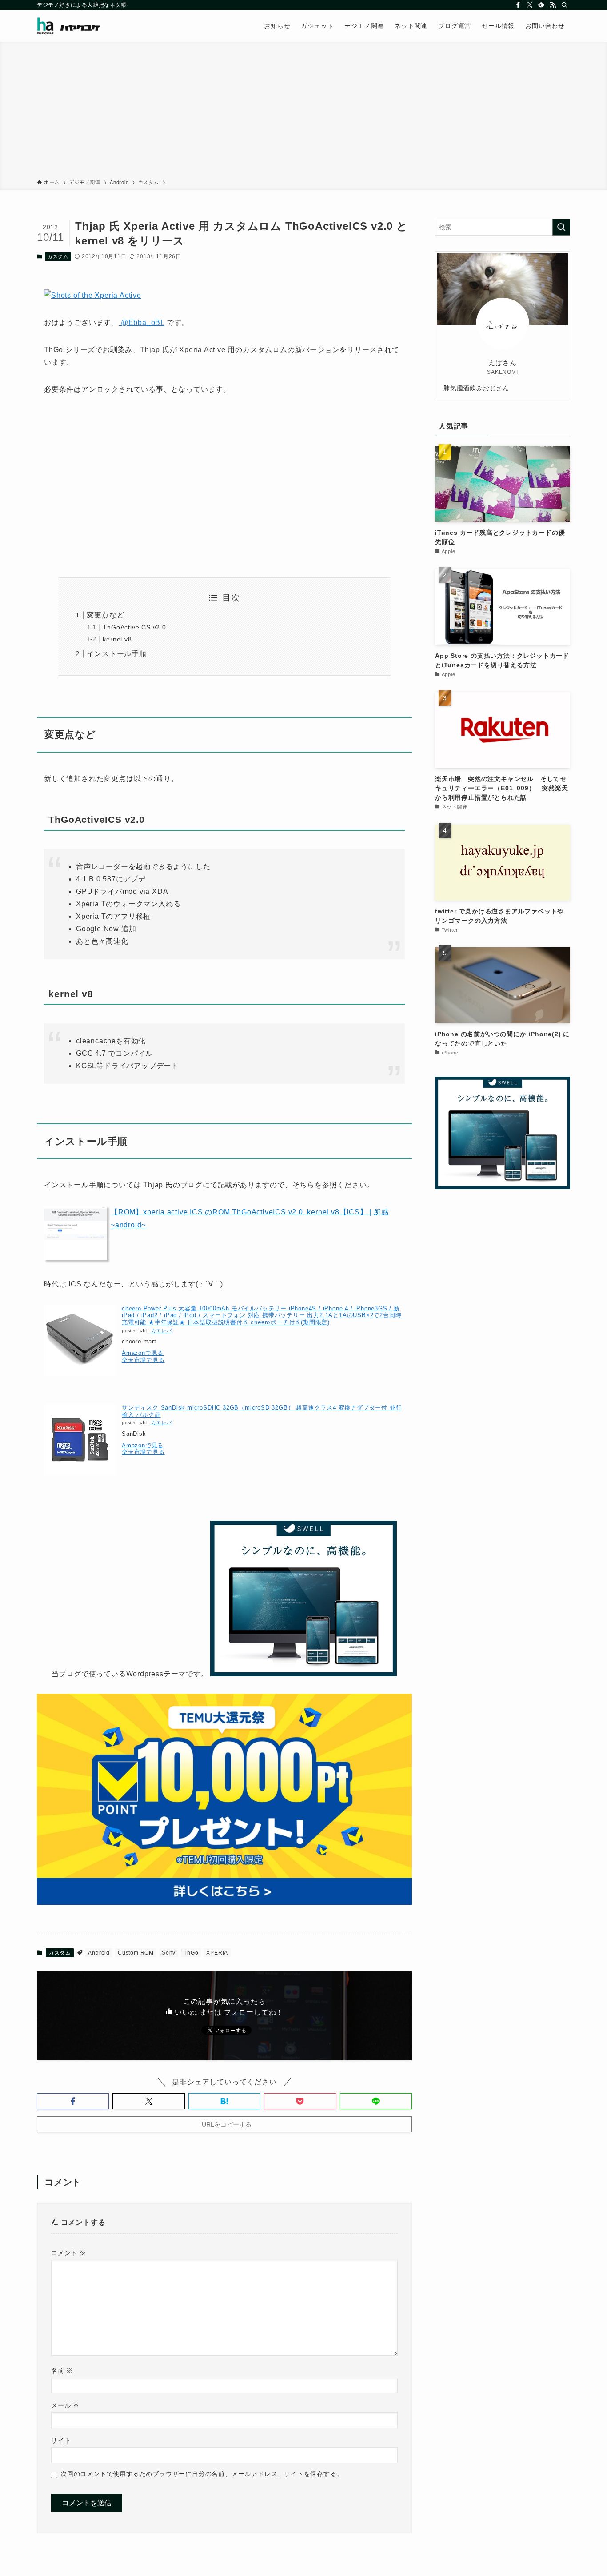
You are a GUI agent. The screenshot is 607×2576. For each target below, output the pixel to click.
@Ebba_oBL (142, 323)
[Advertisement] (303, 112)
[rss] (553, 5)
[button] (73, 2101)
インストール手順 (116, 654)
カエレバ (162, 1331)
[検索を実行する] (561, 227)
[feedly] (541, 5)
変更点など (105, 615)
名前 (62, 2371)
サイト (61, 2440)
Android (99, 1953)
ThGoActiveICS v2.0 (134, 627)
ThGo (191, 1953)
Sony (169, 1953)
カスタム (58, 256)
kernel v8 (117, 639)
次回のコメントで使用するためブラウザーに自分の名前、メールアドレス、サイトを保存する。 (202, 2474)
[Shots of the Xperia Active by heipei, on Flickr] (93, 295)
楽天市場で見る (143, 1360)
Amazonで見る (143, 1353)
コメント (69, 2253)
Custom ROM (136, 1953)
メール (65, 2405)
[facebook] (518, 5)
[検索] (564, 5)
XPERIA (217, 1953)
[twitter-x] (530, 5)
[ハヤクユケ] (69, 26)
